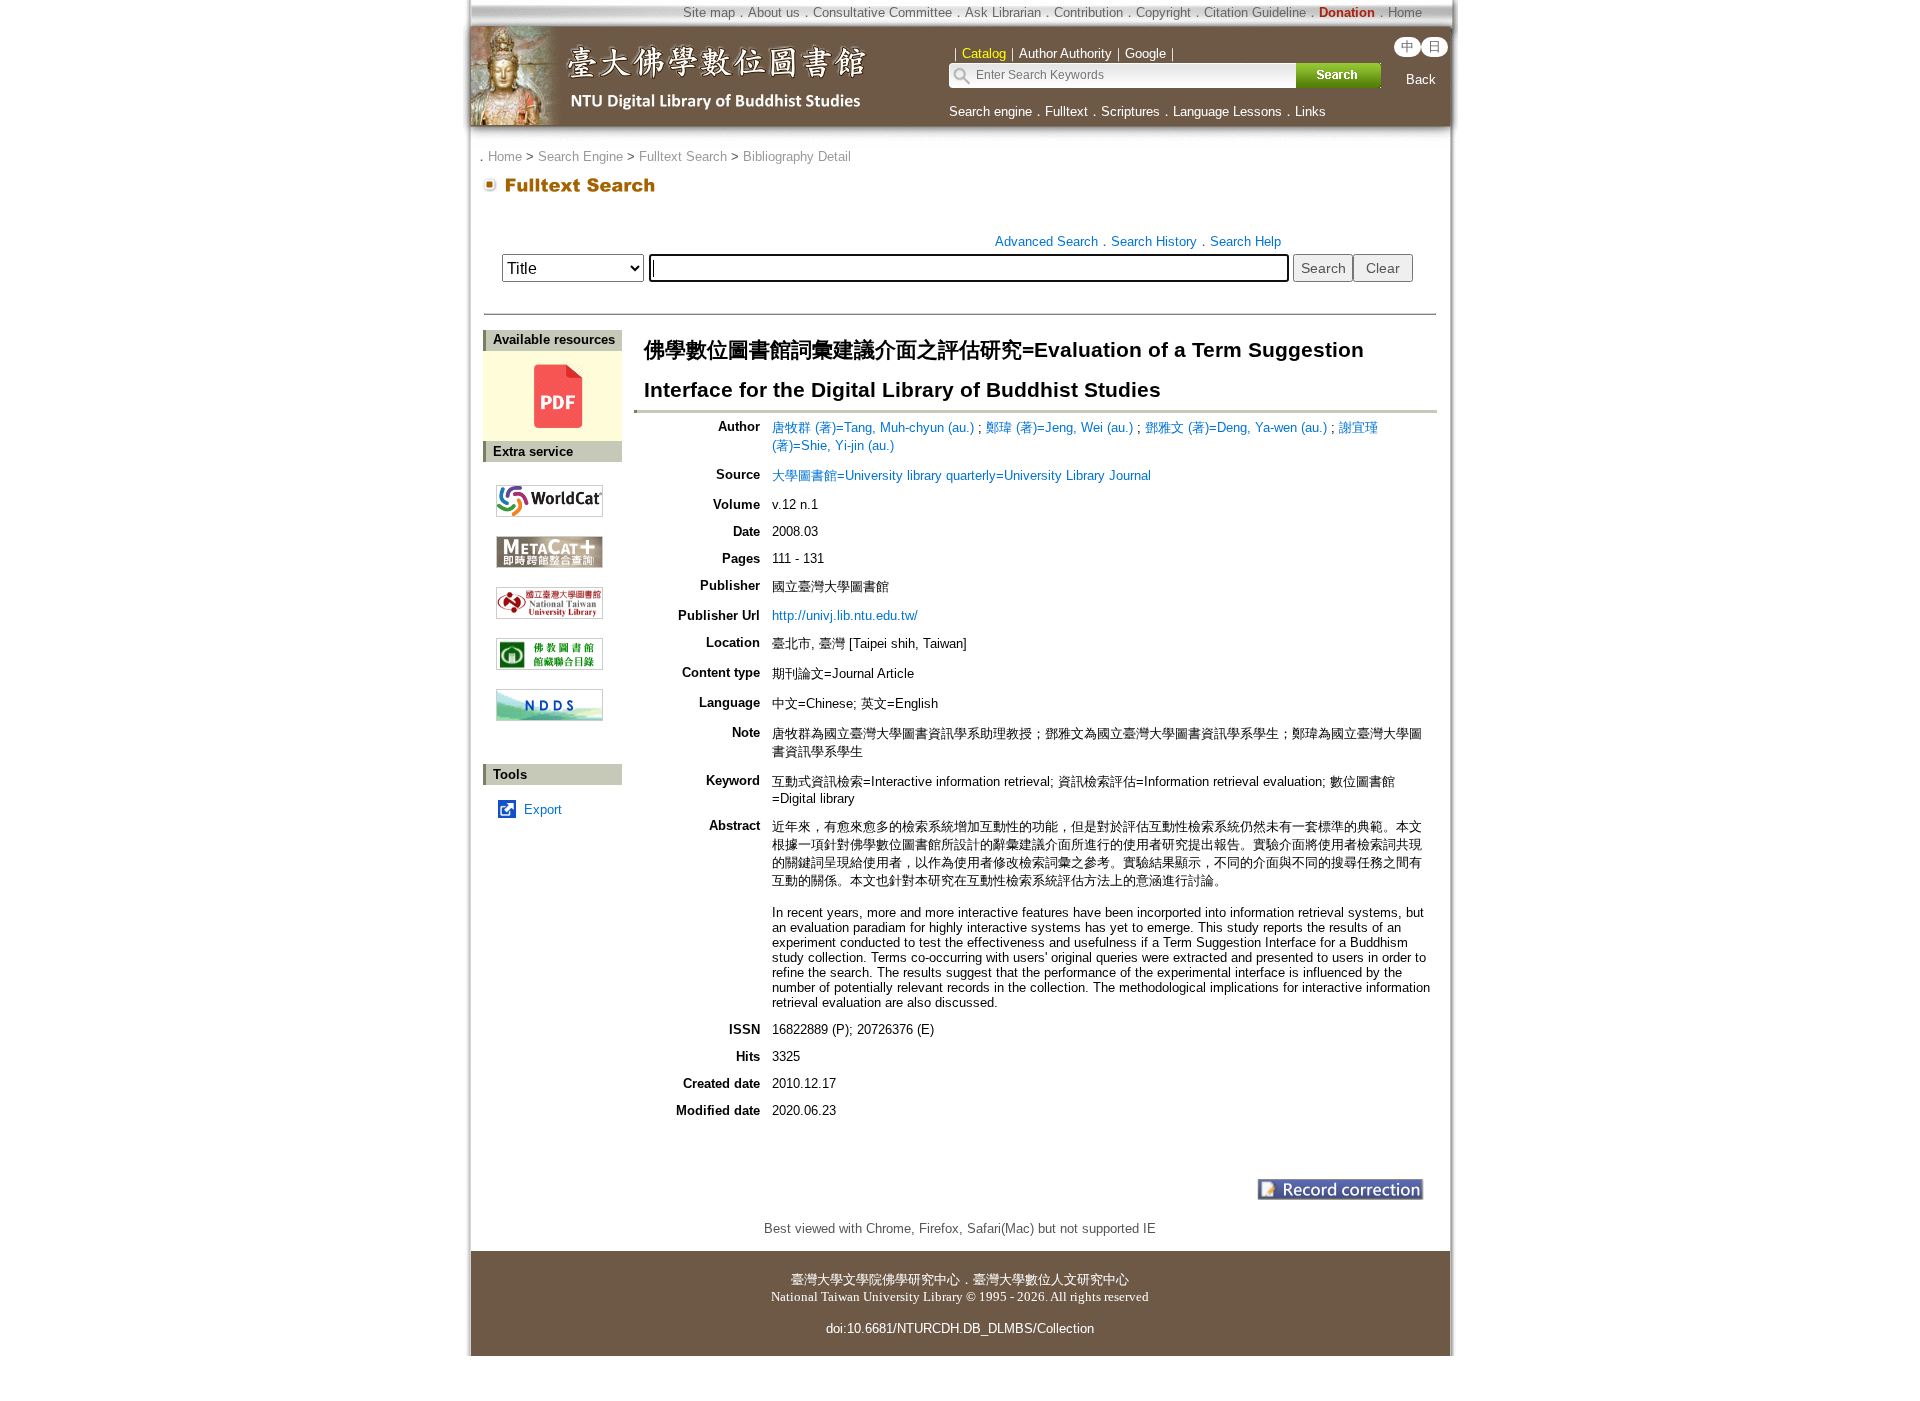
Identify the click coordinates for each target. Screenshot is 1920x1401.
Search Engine (580, 156)
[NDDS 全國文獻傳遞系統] (549, 716)
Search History (1154, 241)
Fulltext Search (683, 156)
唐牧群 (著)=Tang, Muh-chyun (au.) (873, 427)
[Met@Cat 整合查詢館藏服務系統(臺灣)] (549, 544)
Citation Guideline (1255, 12)
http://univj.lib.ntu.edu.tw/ (845, 615)
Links (1310, 111)
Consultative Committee (882, 12)
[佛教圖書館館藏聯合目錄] (549, 646)
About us (774, 12)
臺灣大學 (817, 1279)
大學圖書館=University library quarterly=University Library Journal (961, 475)
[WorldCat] (549, 496)
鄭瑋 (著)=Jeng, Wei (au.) (1059, 427)
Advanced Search (1046, 241)
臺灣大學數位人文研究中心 (1051, 1279)
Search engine (990, 111)
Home (1405, 12)
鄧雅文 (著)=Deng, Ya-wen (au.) (1236, 427)
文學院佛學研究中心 (901, 1279)
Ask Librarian (1003, 12)
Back (1421, 79)
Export (543, 809)
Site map (709, 12)
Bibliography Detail (797, 156)
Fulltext (1066, 111)
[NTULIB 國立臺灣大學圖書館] (549, 595)
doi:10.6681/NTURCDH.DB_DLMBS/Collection (960, 1328)
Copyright (1163, 12)
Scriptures (1130, 111)
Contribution (1088, 12)
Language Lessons (1227, 111)
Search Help (1245, 241)
